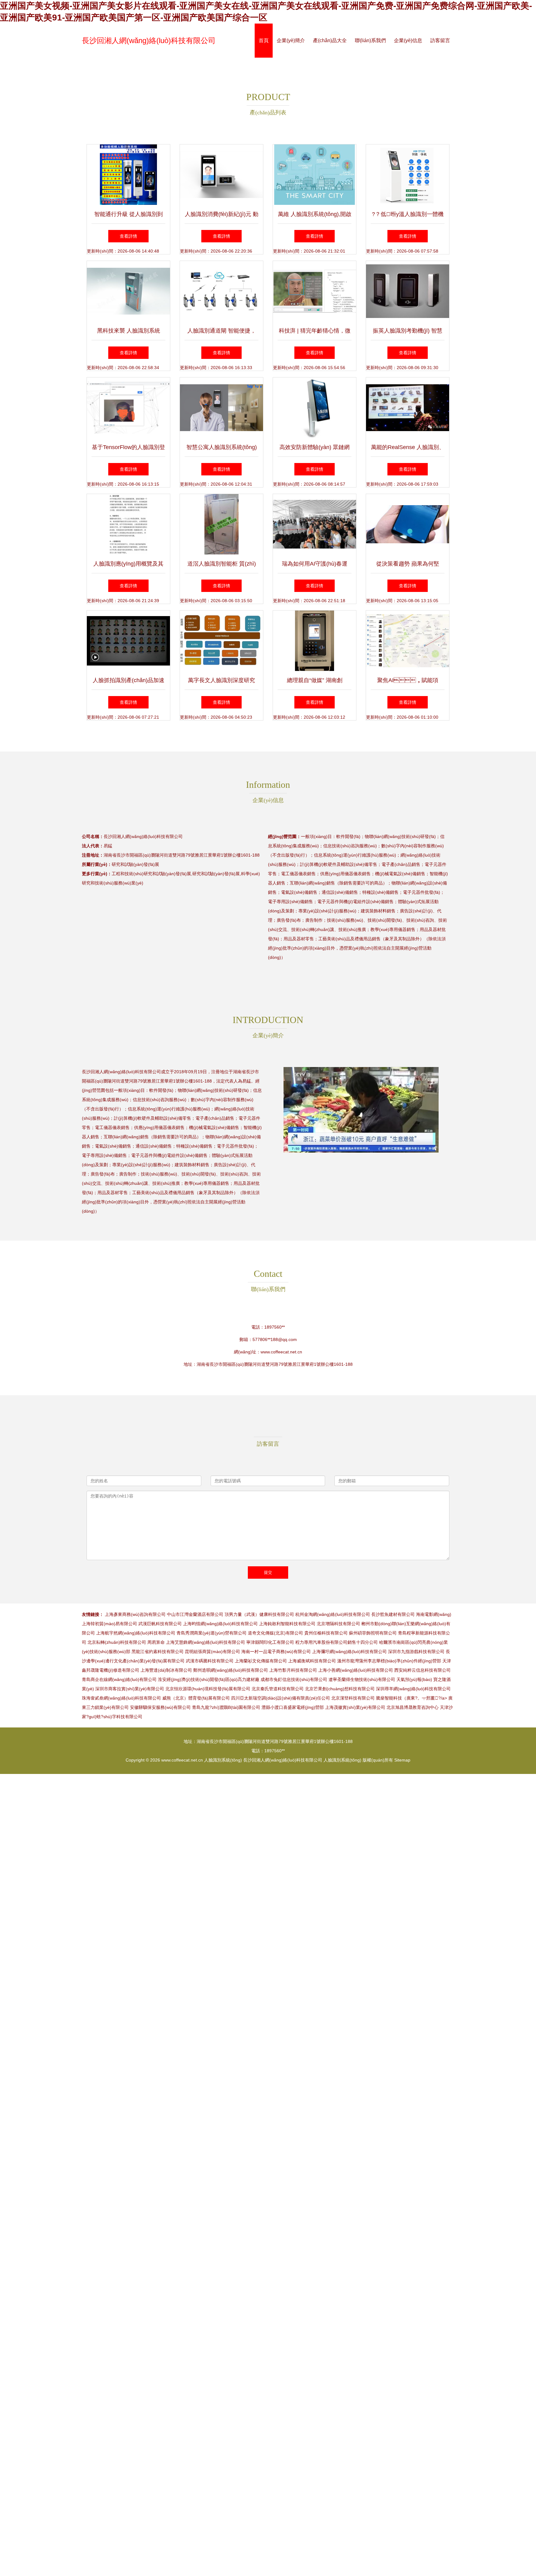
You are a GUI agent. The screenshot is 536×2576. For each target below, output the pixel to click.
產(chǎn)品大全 (330, 40)
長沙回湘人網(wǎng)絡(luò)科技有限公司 (149, 40)
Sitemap (402, 1760)
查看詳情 (128, 236)
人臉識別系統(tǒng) (223, 1760)
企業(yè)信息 (408, 40)
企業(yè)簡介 (291, 40)
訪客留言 (440, 40)
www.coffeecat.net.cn (281, 1352)
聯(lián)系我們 (370, 40)
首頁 (264, 40)
